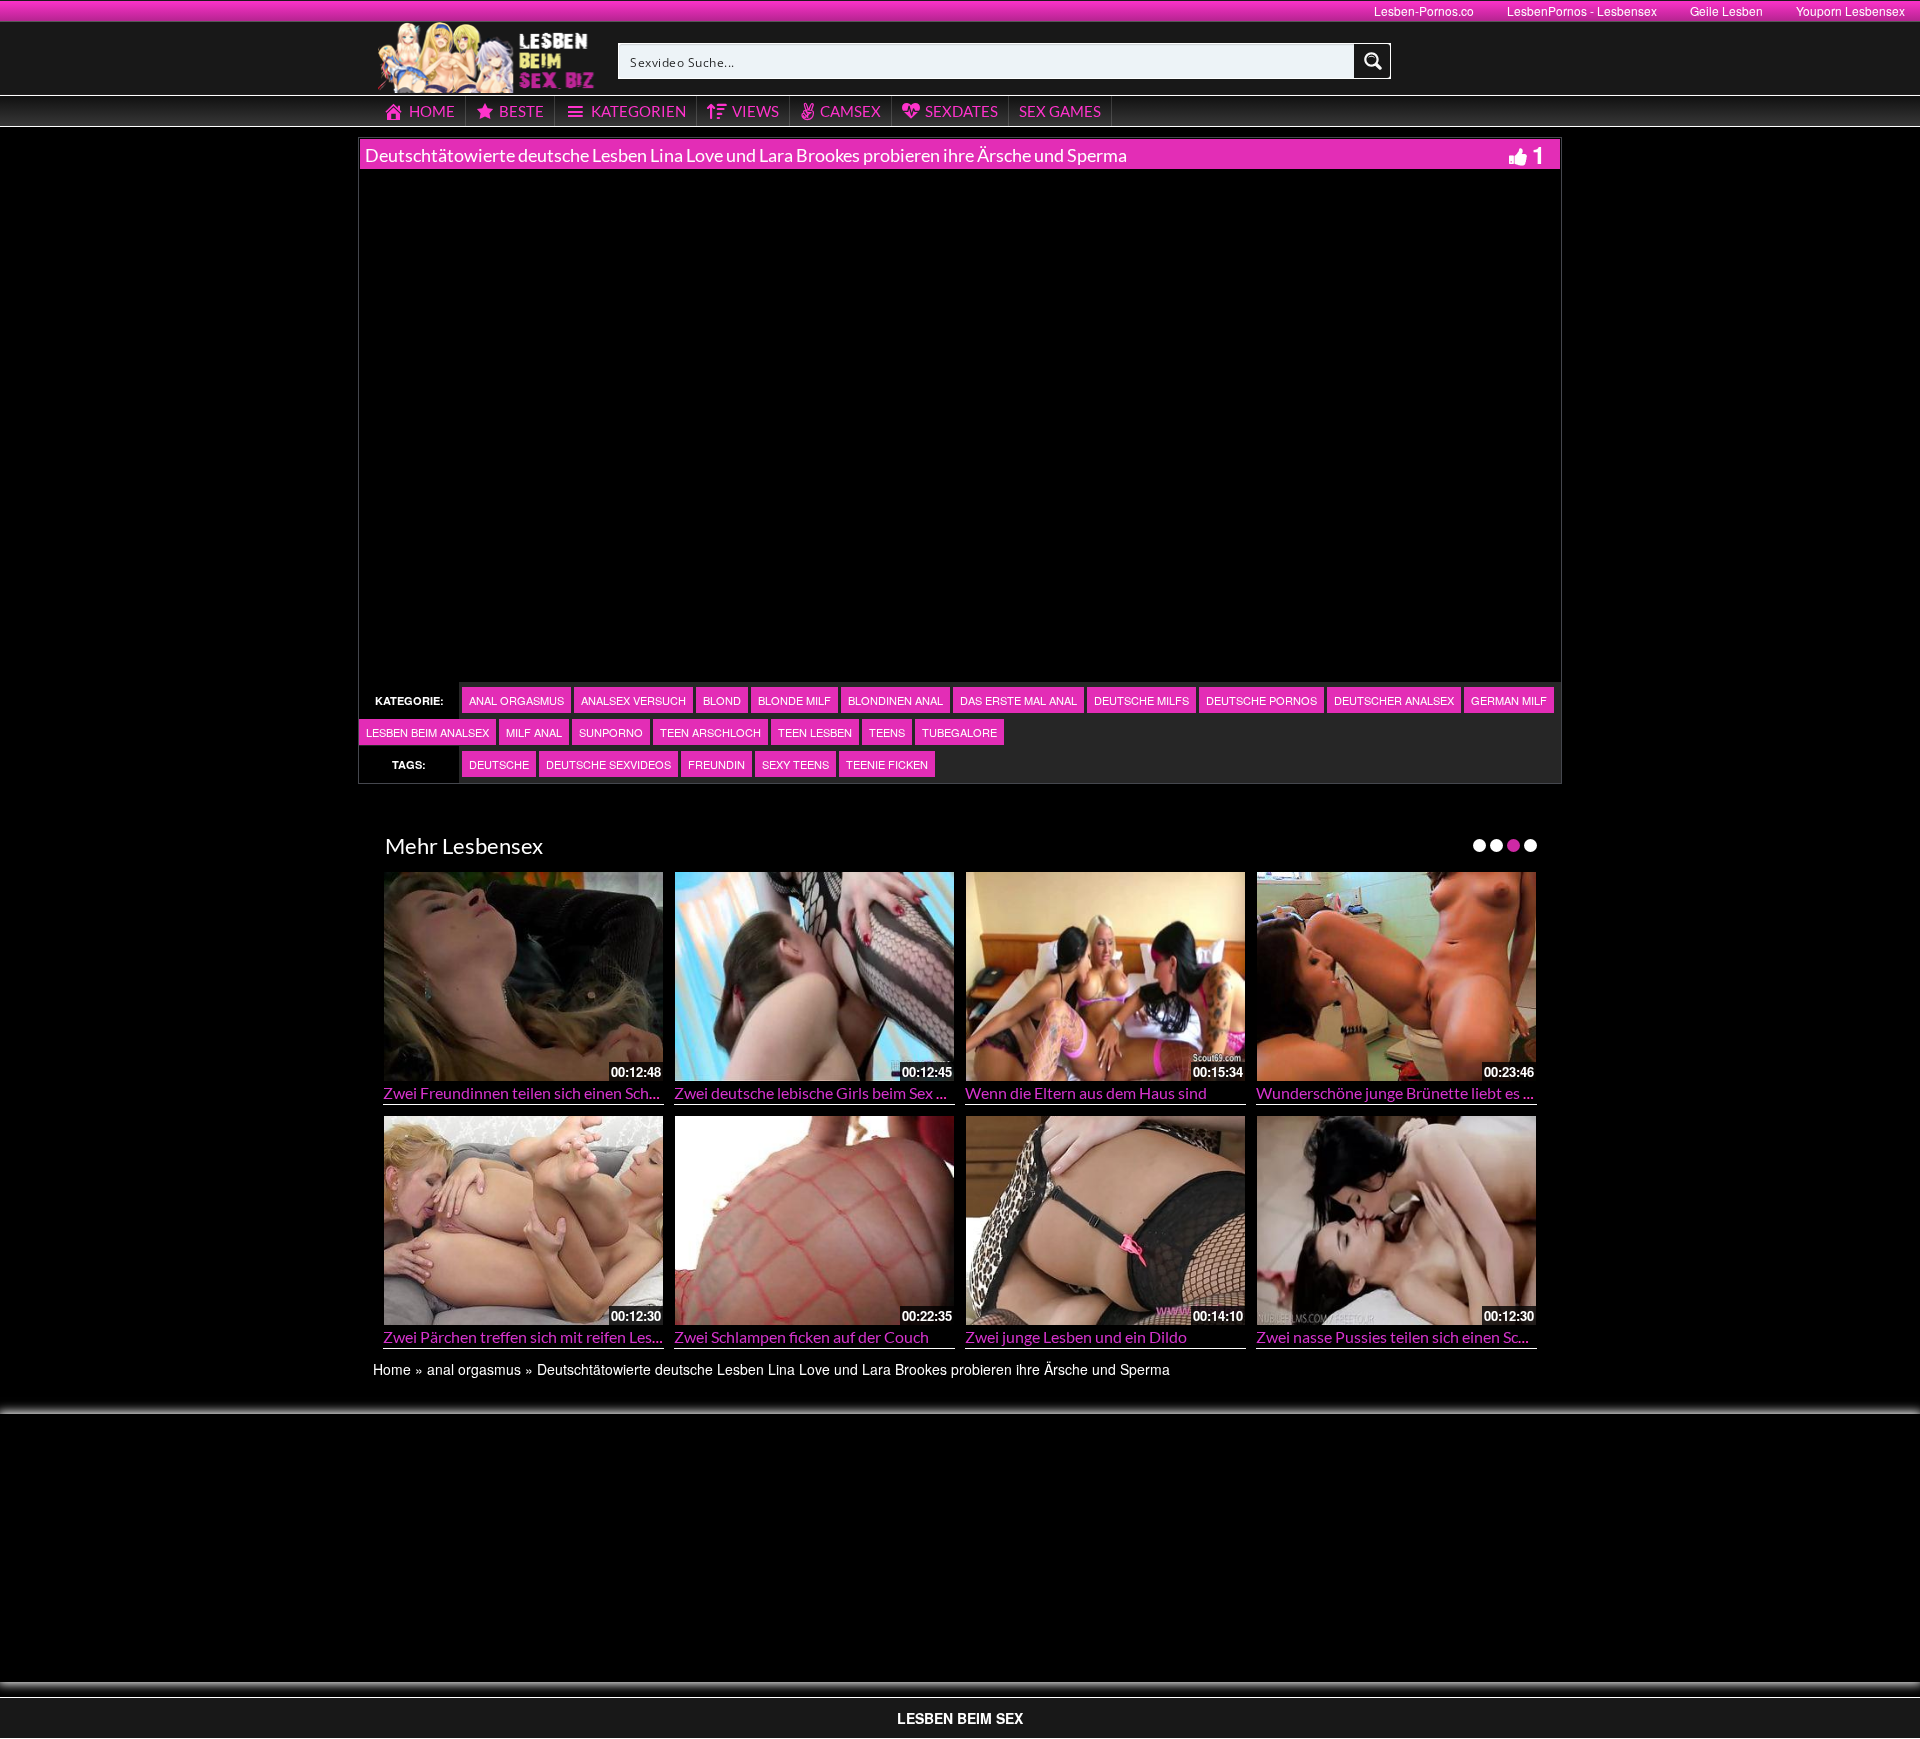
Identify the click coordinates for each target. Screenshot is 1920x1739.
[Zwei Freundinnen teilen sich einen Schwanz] (523, 976)
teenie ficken (887, 764)
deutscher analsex (1394, 700)
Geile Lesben (1726, 10)
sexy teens (795, 764)
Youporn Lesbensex (1850, 10)
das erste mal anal (1018, 700)
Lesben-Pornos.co (1424, 10)
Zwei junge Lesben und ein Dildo (1076, 1336)
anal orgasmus (516, 700)
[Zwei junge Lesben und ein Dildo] (1105, 1220)
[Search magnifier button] (1373, 61)
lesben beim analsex (427, 732)
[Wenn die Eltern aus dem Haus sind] (1105, 976)
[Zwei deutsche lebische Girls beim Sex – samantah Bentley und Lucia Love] (814, 976)
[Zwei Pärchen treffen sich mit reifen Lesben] (523, 1220)
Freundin (716, 764)
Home (392, 1369)
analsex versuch (633, 700)
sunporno (611, 732)
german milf (1509, 700)
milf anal (534, 732)
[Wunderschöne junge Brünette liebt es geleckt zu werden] (1396, 976)
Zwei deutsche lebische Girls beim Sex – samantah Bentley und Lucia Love (925, 1092)
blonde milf (794, 700)
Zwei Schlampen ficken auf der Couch (801, 1336)
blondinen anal (895, 700)
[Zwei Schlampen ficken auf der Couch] (814, 1220)
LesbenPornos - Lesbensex (1582, 10)
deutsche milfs (1141, 700)
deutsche (499, 764)
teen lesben (815, 732)
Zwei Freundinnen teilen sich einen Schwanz (534, 1092)
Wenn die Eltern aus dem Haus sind (1086, 1092)
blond (722, 700)
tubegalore (959, 732)
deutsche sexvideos (608, 764)
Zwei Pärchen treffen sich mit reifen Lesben (530, 1336)
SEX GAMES (1060, 111)
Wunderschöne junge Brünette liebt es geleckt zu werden (1451, 1092)
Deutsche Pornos (1261, 700)
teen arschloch (710, 732)
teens (887, 732)
